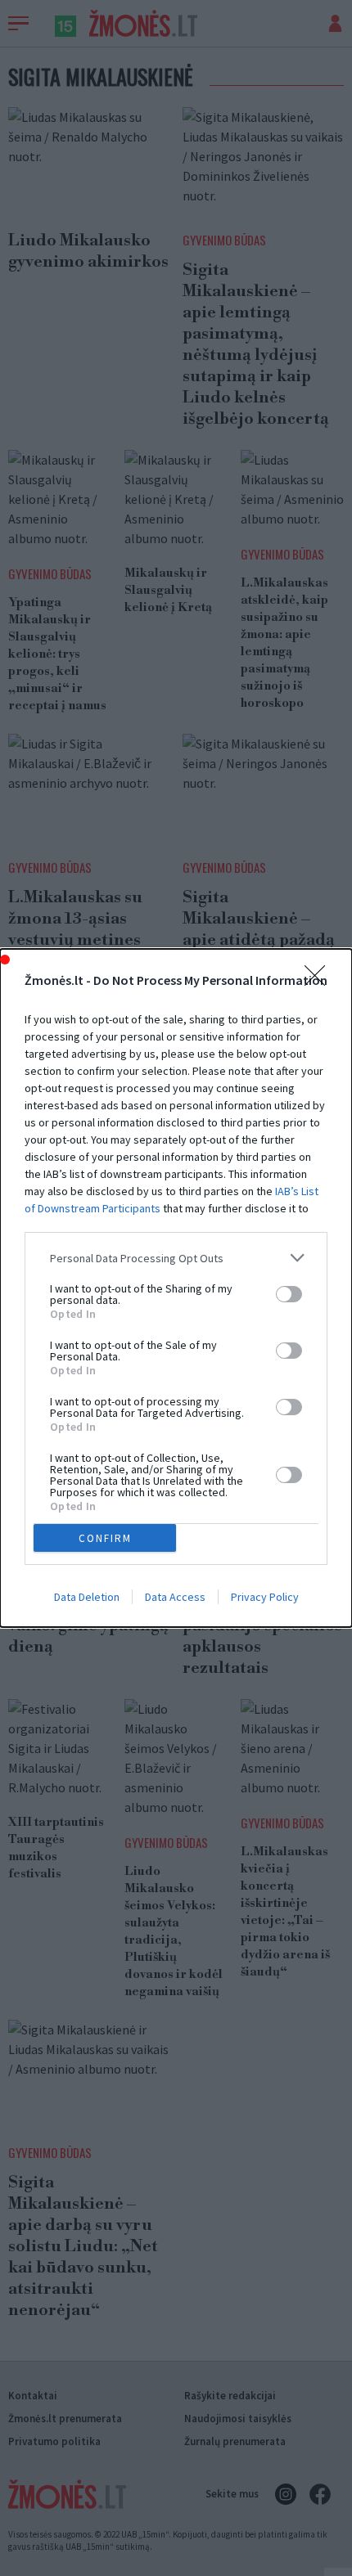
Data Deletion (87, 1597)
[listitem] (176, 1258)
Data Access (175, 1597)
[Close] (320, 981)
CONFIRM (105, 1538)
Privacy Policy (265, 1597)
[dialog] (176, 1288)
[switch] (289, 1294)
